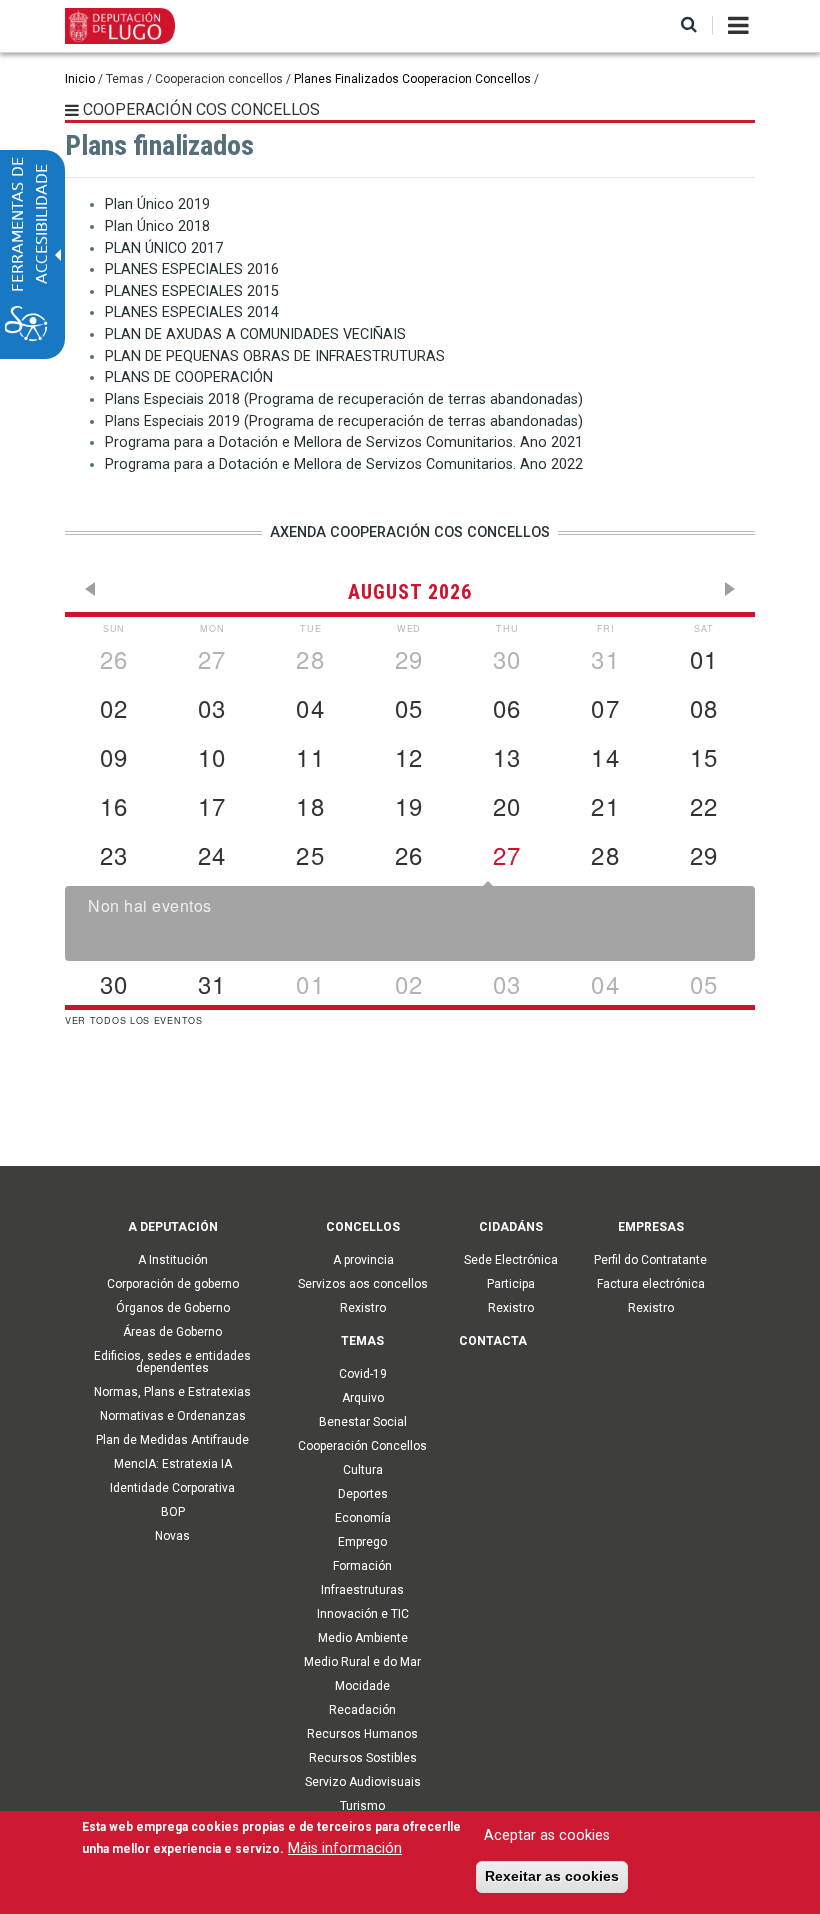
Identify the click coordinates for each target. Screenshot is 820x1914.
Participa (511, 1284)
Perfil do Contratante (650, 1260)
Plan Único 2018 (157, 226)
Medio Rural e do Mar (362, 1662)
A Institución (173, 1260)
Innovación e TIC (363, 1614)
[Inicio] (120, 25)
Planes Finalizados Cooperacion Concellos (412, 79)
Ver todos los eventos (134, 1020)
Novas (172, 1536)
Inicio (80, 79)
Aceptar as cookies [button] (547, 1835)
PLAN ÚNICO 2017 (164, 248)
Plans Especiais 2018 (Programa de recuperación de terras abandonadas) (344, 399)
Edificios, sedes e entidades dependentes (172, 1362)
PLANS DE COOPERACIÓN (189, 377)
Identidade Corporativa (172, 1488)
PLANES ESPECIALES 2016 (192, 269)
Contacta (493, 1341)
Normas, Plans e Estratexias (172, 1392)
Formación (362, 1566)
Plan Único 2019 (157, 204)
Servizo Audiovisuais (363, 1782)
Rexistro (363, 1308)
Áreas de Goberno (172, 1332)
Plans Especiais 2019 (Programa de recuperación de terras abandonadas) (344, 421)
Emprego (362, 1542)
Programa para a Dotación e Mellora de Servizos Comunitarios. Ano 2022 (344, 464)
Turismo (362, 1806)
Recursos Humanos (362, 1734)
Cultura (363, 1470)
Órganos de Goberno (173, 1308)
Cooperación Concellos (362, 1446)
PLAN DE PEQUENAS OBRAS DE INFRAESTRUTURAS (275, 356)
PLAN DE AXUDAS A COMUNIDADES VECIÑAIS (255, 334)
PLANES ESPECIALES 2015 (192, 291)
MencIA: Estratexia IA (173, 1464)
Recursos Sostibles (363, 1758)
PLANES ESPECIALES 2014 (192, 312)
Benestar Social (363, 1422)
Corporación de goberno (173, 1284)
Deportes (363, 1494)
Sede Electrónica (511, 1260)
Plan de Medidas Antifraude (172, 1440)
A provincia (363, 1260)
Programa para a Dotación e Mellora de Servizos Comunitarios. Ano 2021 (344, 442)
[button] (689, 25)
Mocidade (362, 1686)
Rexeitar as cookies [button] (552, 1876)
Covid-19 (363, 1374)
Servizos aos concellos (363, 1284)
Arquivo (363, 1398)
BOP (173, 1512)
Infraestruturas (362, 1590)
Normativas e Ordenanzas (173, 1416)
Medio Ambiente (363, 1638)
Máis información (345, 1848)
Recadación (362, 1710)
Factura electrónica (651, 1284)
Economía (363, 1518)
